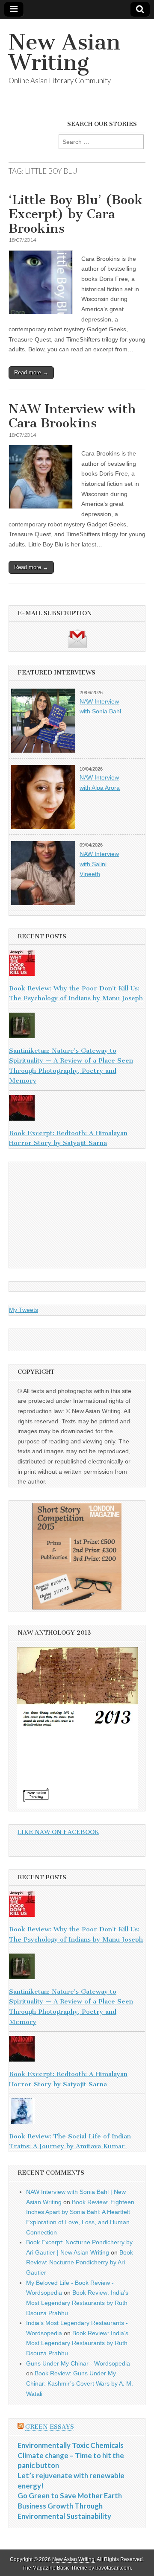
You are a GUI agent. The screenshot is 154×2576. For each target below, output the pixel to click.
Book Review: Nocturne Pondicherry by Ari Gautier (80, 2262)
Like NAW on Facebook (58, 1832)
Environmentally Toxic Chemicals (71, 2445)
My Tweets (24, 1310)
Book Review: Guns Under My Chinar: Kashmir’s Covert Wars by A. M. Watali (80, 2383)
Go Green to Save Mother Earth (70, 2496)
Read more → (31, 372)
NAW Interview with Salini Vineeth (99, 864)
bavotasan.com (113, 2568)
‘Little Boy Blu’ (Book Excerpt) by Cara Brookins (76, 214)
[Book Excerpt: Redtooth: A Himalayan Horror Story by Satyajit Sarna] (77, 1110)
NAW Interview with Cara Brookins (72, 416)
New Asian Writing (64, 52)
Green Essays (50, 2427)
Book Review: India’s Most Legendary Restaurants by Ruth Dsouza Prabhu (77, 2303)
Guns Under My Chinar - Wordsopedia (78, 2363)
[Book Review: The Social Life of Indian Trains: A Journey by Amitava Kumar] (77, 2113)
